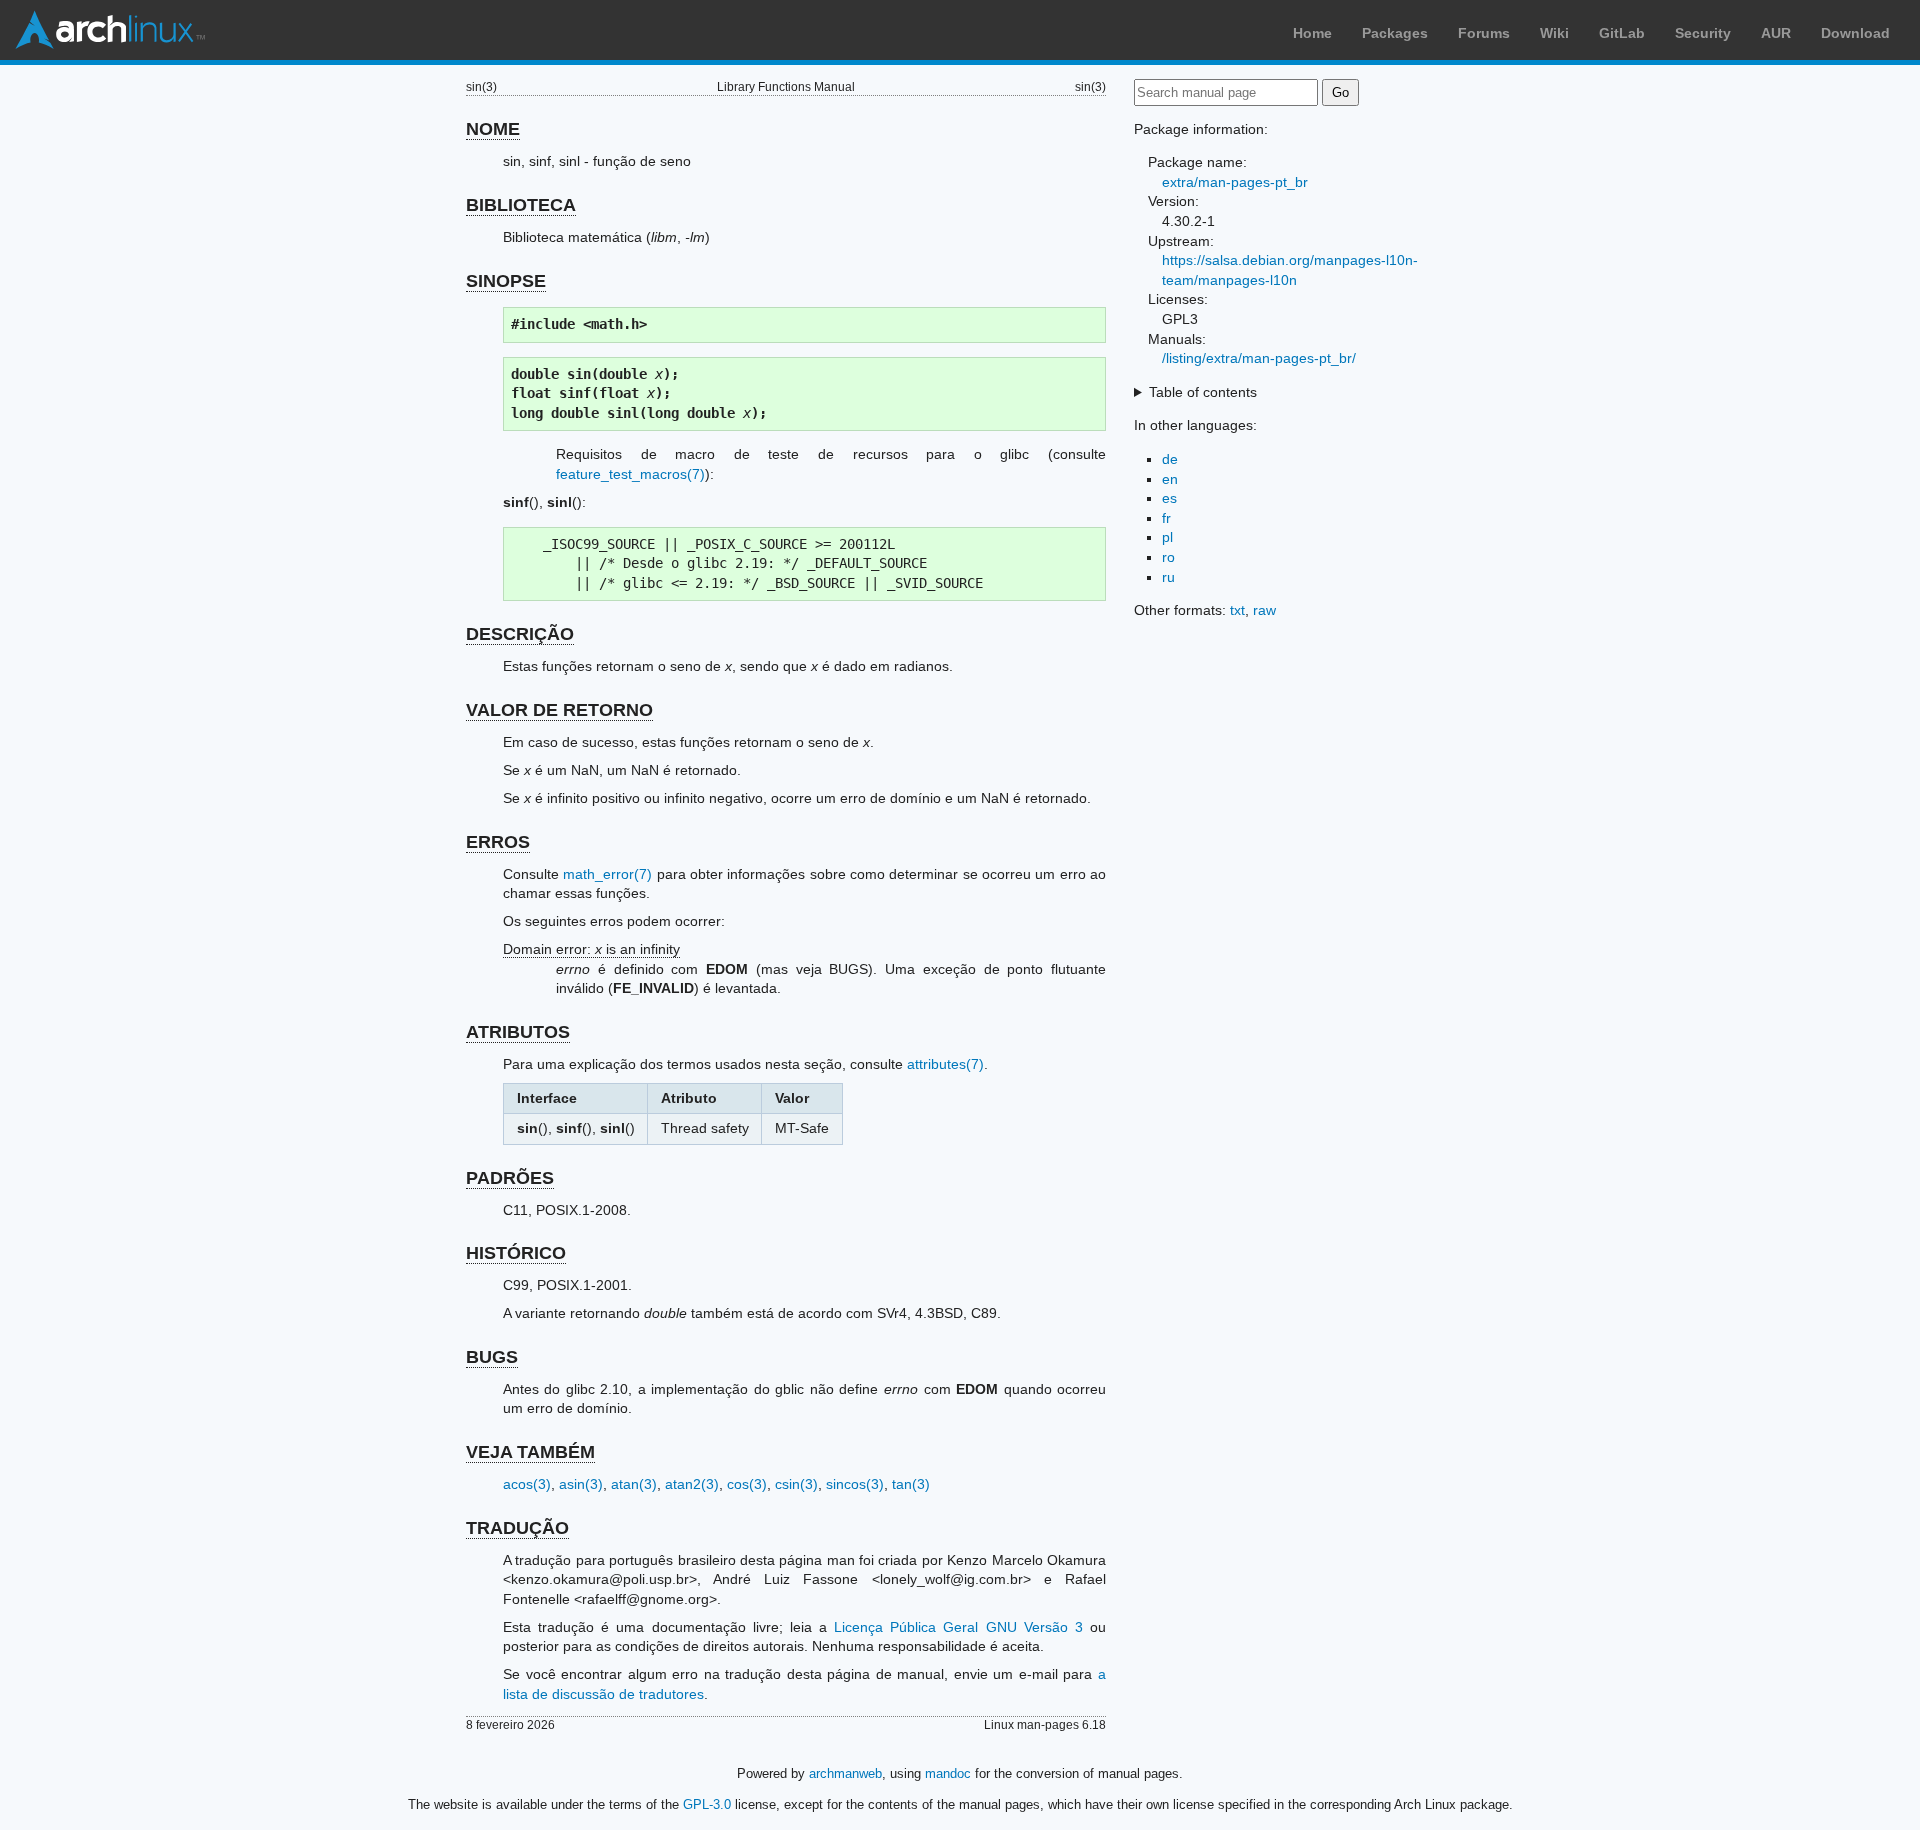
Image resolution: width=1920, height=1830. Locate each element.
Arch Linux (110, 30)
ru (1168, 577)
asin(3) (581, 1484)
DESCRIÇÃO (520, 634)
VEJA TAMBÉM (530, 1452)
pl (1167, 537)
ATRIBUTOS (518, 1032)
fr (1166, 518)
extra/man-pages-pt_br (1235, 182)
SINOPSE (506, 281)
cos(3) (747, 1484)
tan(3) (911, 1484)
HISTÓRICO (516, 1253)
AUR (1776, 33)
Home (1312, 33)
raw (1264, 610)
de (1170, 459)
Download (1855, 33)
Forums (1484, 33)
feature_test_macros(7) (630, 474)
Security (1703, 33)
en (1170, 479)
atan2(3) (692, 1484)
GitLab (1622, 33)
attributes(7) (945, 1064)
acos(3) (527, 1484)
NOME (493, 129)
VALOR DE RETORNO (559, 710)
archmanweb (845, 1773)
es (1169, 498)
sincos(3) (855, 1484)
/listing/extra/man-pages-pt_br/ (1259, 358)
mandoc (948, 1773)
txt (1237, 610)
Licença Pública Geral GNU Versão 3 (958, 1627)
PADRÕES (510, 1178)
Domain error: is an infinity (591, 949)
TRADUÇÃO (517, 1528)
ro (1168, 557)
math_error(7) (607, 874)
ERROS (498, 842)
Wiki (1554, 33)
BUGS (492, 1357)
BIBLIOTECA (521, 205)
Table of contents (1203, 392)
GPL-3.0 (707, 1804)
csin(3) (796, 1484)
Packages (1395, 33)
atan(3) (634, 1484)
